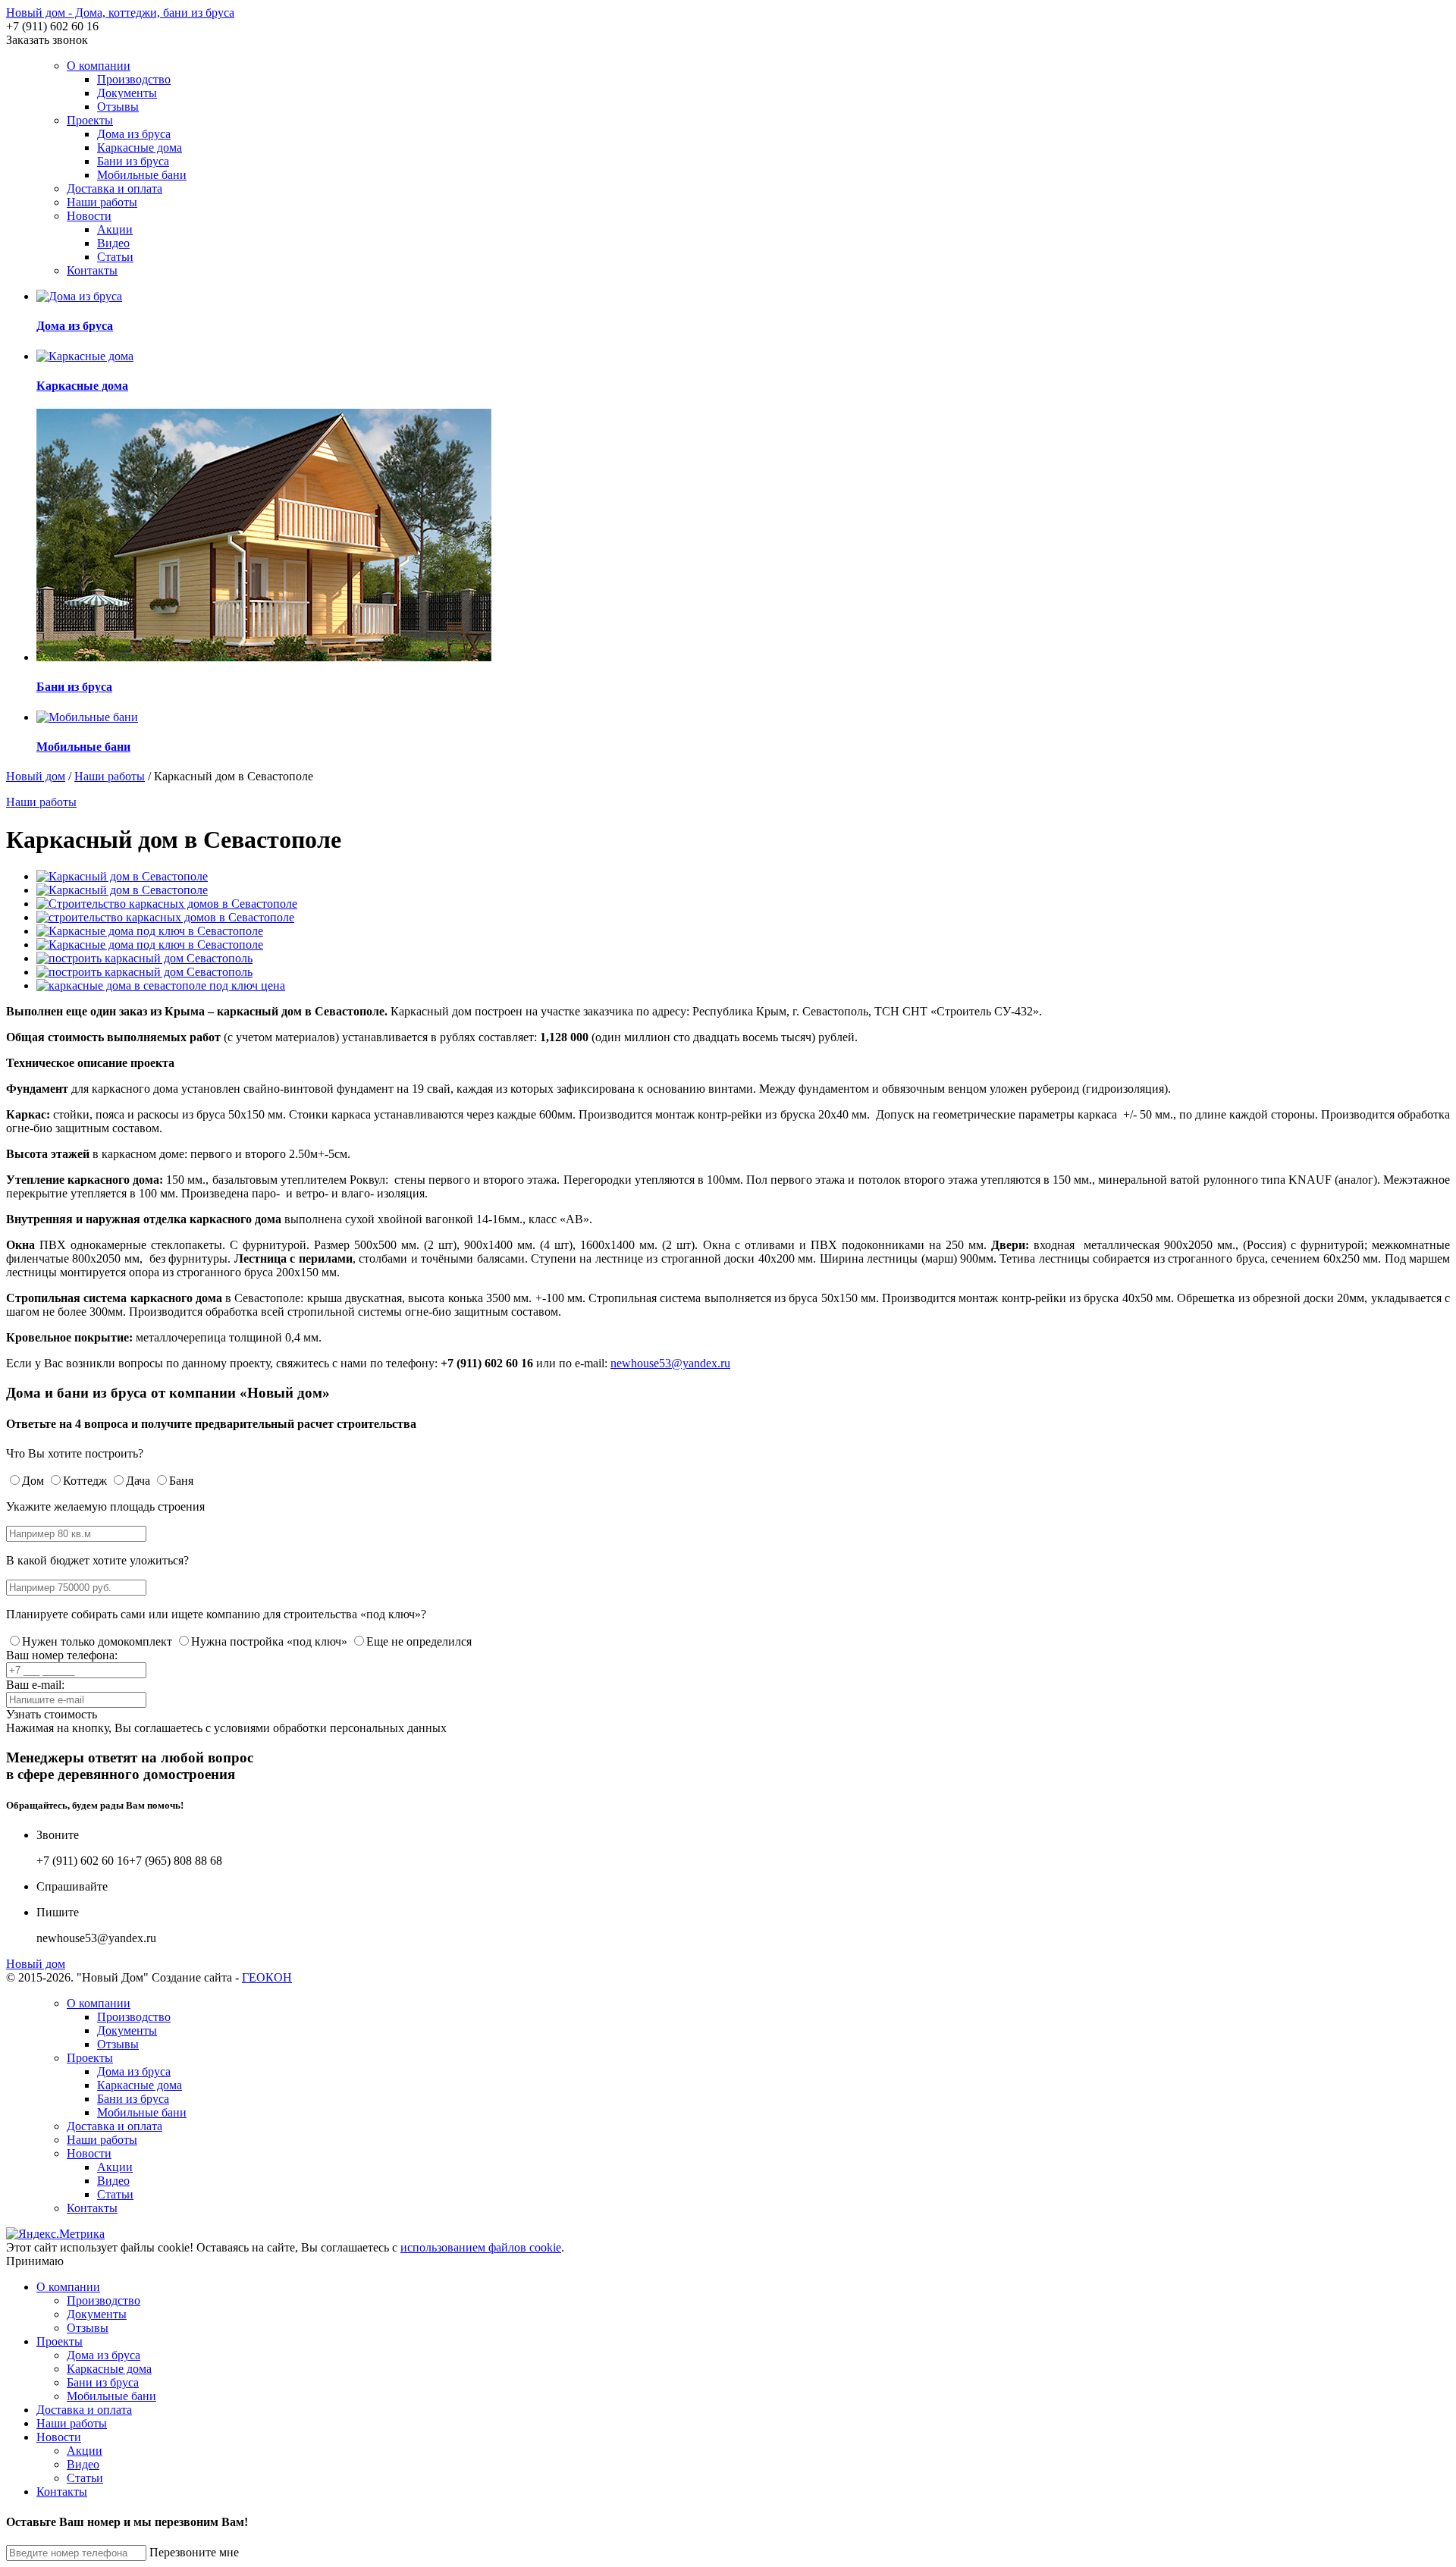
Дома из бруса (134, 134)
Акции (115, 229)
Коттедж (85, 1481)
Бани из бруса (133, 161)
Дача (138, 1481)
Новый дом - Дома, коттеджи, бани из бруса (120, 13)
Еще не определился (419, 1641)
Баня (181, 1481)
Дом (33, 1481)
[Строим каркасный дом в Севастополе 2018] (144, 972)
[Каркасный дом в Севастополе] (122, 876)
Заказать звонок (47, 40)
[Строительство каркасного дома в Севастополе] (144, 958)
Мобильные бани (142, 175)
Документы (127, 93)
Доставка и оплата (115, 188)
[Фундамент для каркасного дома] (167, 904)
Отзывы (118, 107)
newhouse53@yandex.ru (670, 1363)
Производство (134, 79)
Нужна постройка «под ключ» (269, 1641)
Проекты (90, 120)
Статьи (115, 257)
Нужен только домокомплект (97, 1641)
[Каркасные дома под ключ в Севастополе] (150, 931)
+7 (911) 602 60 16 (52, 26)
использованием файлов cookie (481, 2247)
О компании (99, 66)
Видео (113, 243)
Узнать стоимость (52, 1714)
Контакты (92, 270)
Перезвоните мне (194, 2552)
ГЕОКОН (267, 1977)
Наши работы (102, 202)
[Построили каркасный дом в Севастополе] (161, 985)
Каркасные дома (140, 147)
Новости (89, 216)
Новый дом (36, 776)
